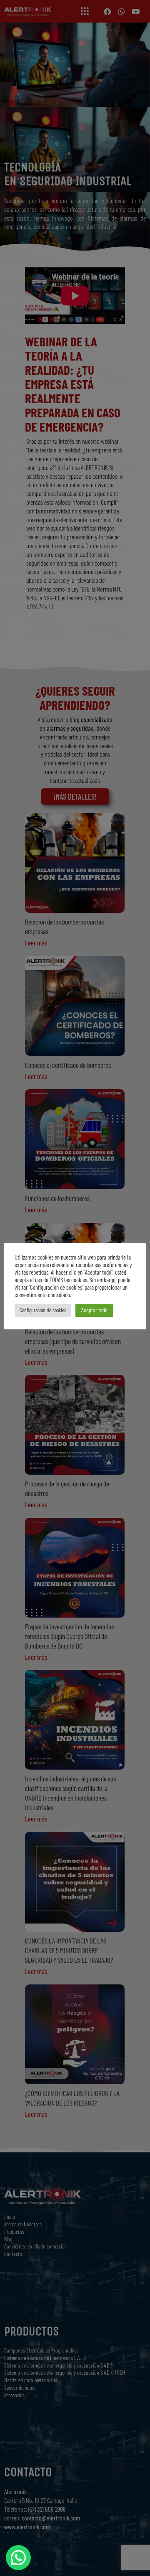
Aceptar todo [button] (94, 1310)
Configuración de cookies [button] (43, 1310)
